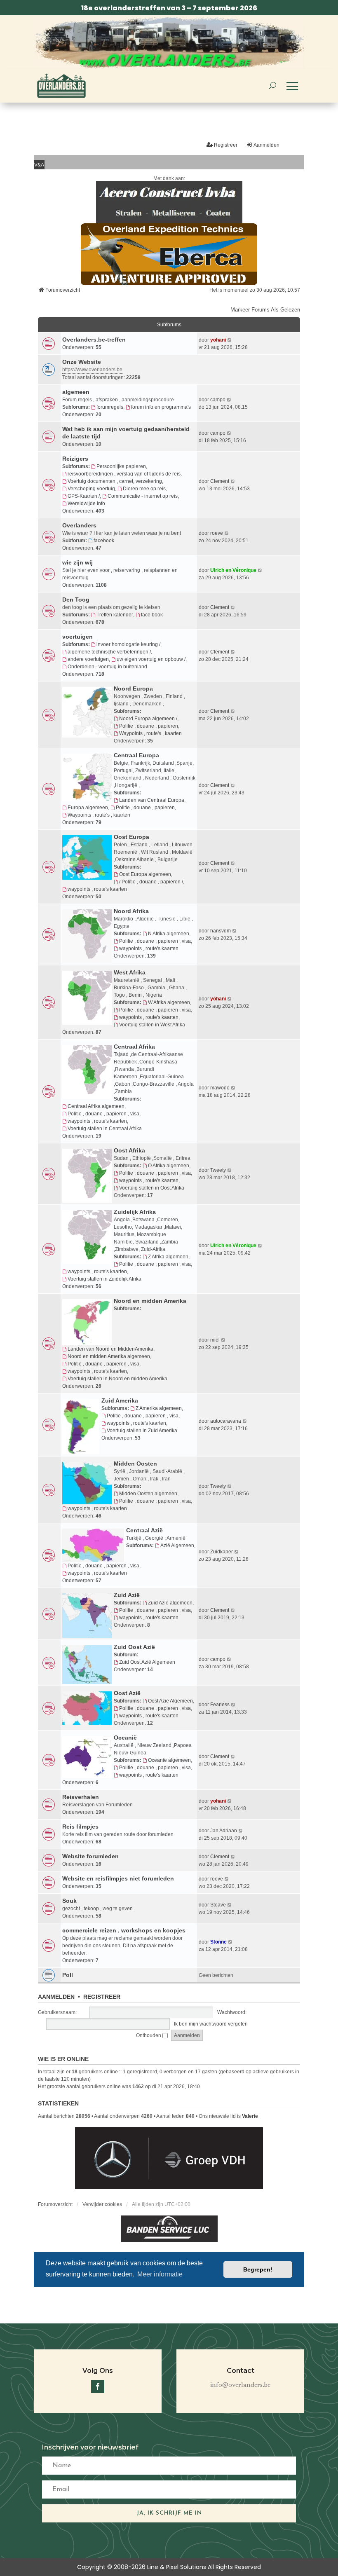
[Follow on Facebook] (98, 2386)
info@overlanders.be (240, 2385)
